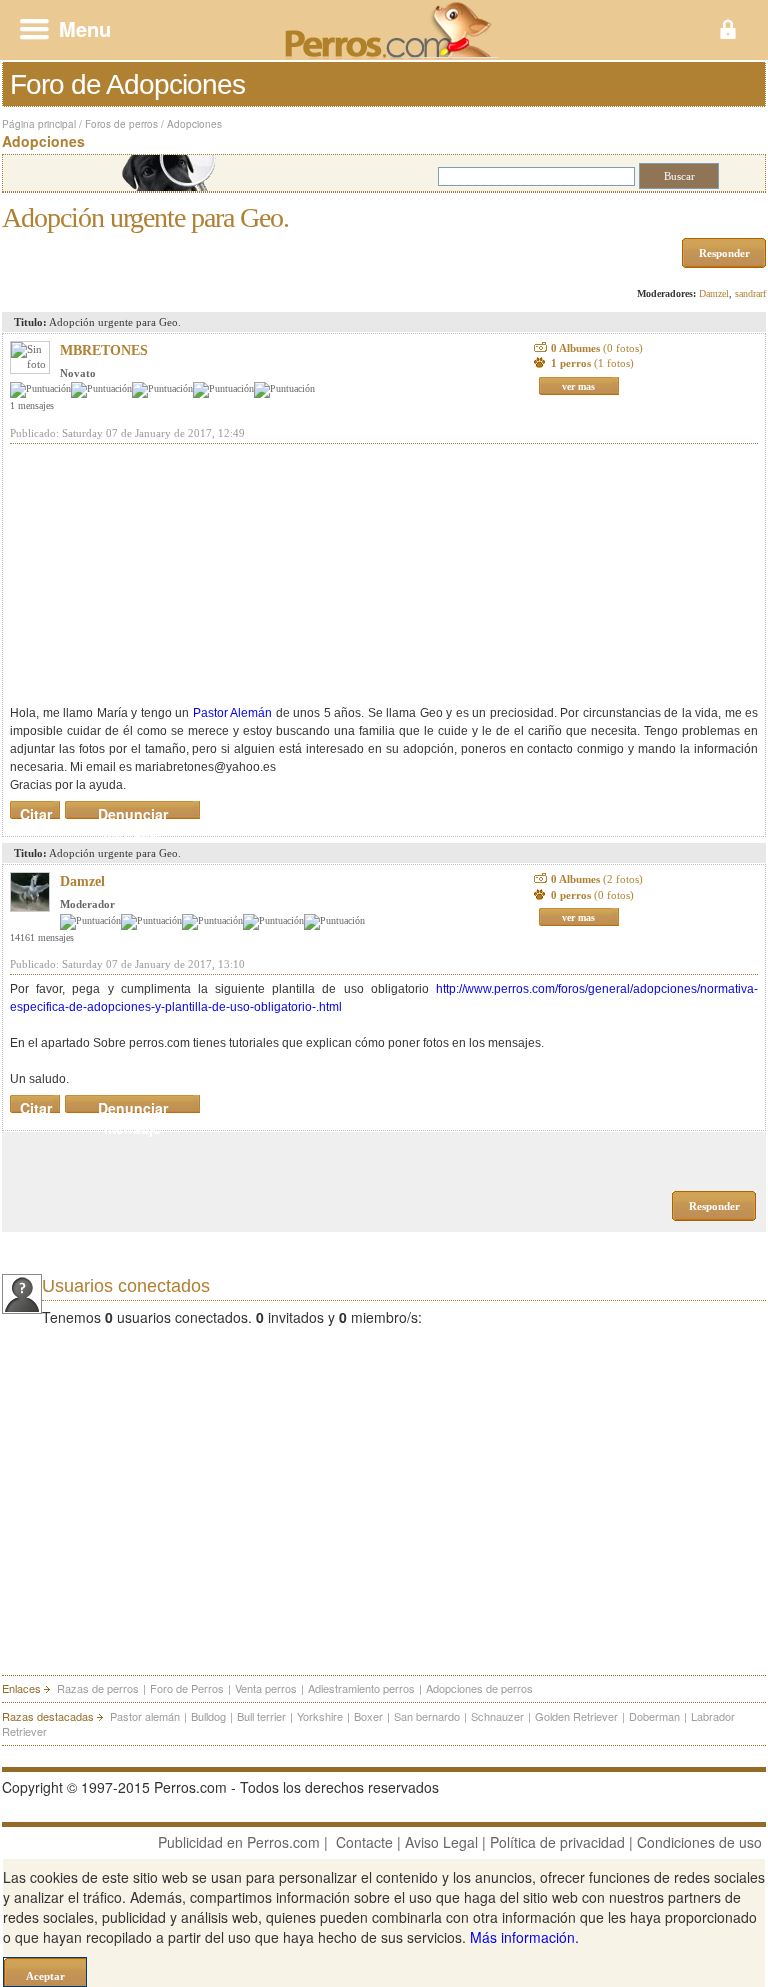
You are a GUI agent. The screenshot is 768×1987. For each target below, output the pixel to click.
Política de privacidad (557, 1842)
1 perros (592, 363)
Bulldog (208, 1716)
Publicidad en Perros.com (239, 1842)
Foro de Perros (187, 1688)
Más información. (524, 1937)
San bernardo (427, 1716)
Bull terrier (261, 1716)
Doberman (654, 1716)
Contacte (364, 1842)
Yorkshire (320, 1716)
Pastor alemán (145, 1716)
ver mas (578, 386)
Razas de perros (98, 1688)
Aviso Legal (441, 1842)
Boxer (368, 1716)
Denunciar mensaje (133, 810)
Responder (724, 253)
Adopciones (194, 124)
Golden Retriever (576, 1716)
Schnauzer (497, 1716)
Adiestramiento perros (361, 1688)
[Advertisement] (160, 574)
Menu (85, 28)
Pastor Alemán (233, 713)
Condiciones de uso (699, 1842)
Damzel (714, 293)
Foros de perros (121, 124)
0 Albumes (597, 348)
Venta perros (266, 1688)
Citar (36, 810)
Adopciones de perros (479, 1688)
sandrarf (750, 293)
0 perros (592, 895)
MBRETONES (104, 350)
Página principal (39, 124)
